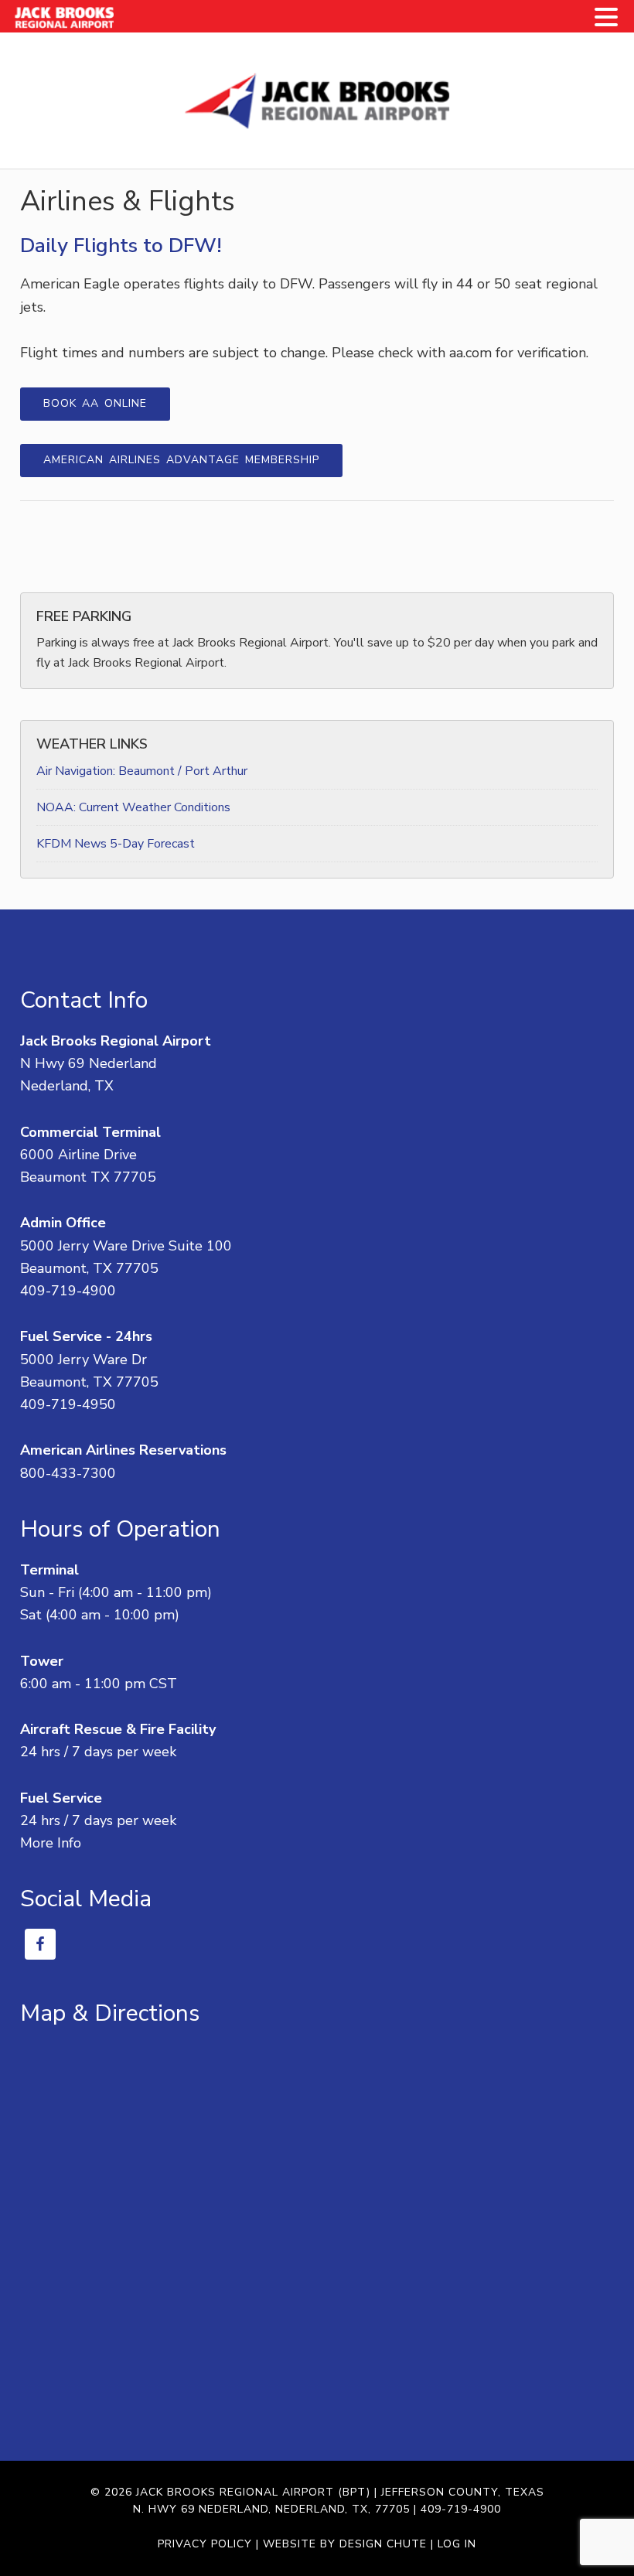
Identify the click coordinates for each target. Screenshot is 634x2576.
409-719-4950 (68, 1404)
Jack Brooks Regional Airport (317, 101)
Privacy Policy (205, 2544)
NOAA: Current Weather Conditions (133, 807)
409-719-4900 (68, 1291)
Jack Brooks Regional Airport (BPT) (253, 2492)
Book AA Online (95, 403)
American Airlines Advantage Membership (181, 460)
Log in (457, 2544)
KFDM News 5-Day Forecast (116, 844)
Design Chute (383, 2544)
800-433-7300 (68, 1473)
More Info (51, 1843)
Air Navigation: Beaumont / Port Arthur (142, 771)
